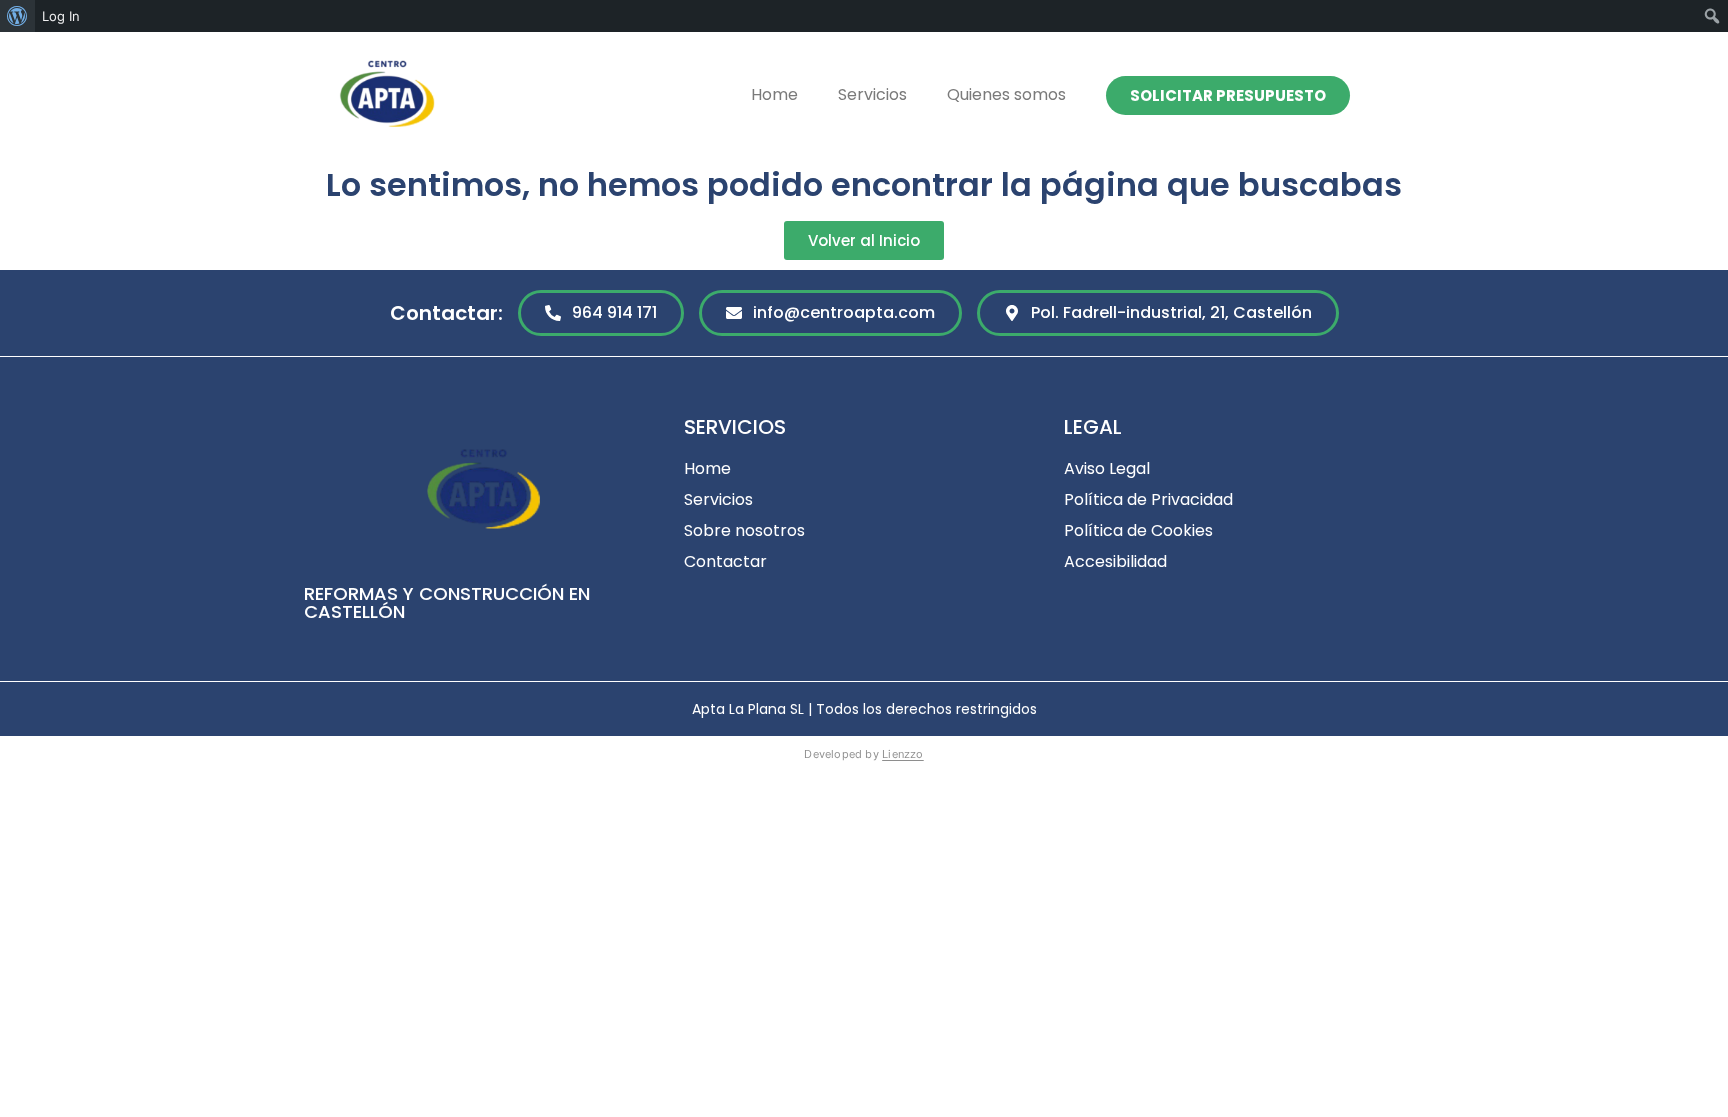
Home (774, 94)
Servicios (872, 94)
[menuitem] (17, 16)
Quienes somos (1006, 94)
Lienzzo (903, 754)
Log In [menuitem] (61, 16)
